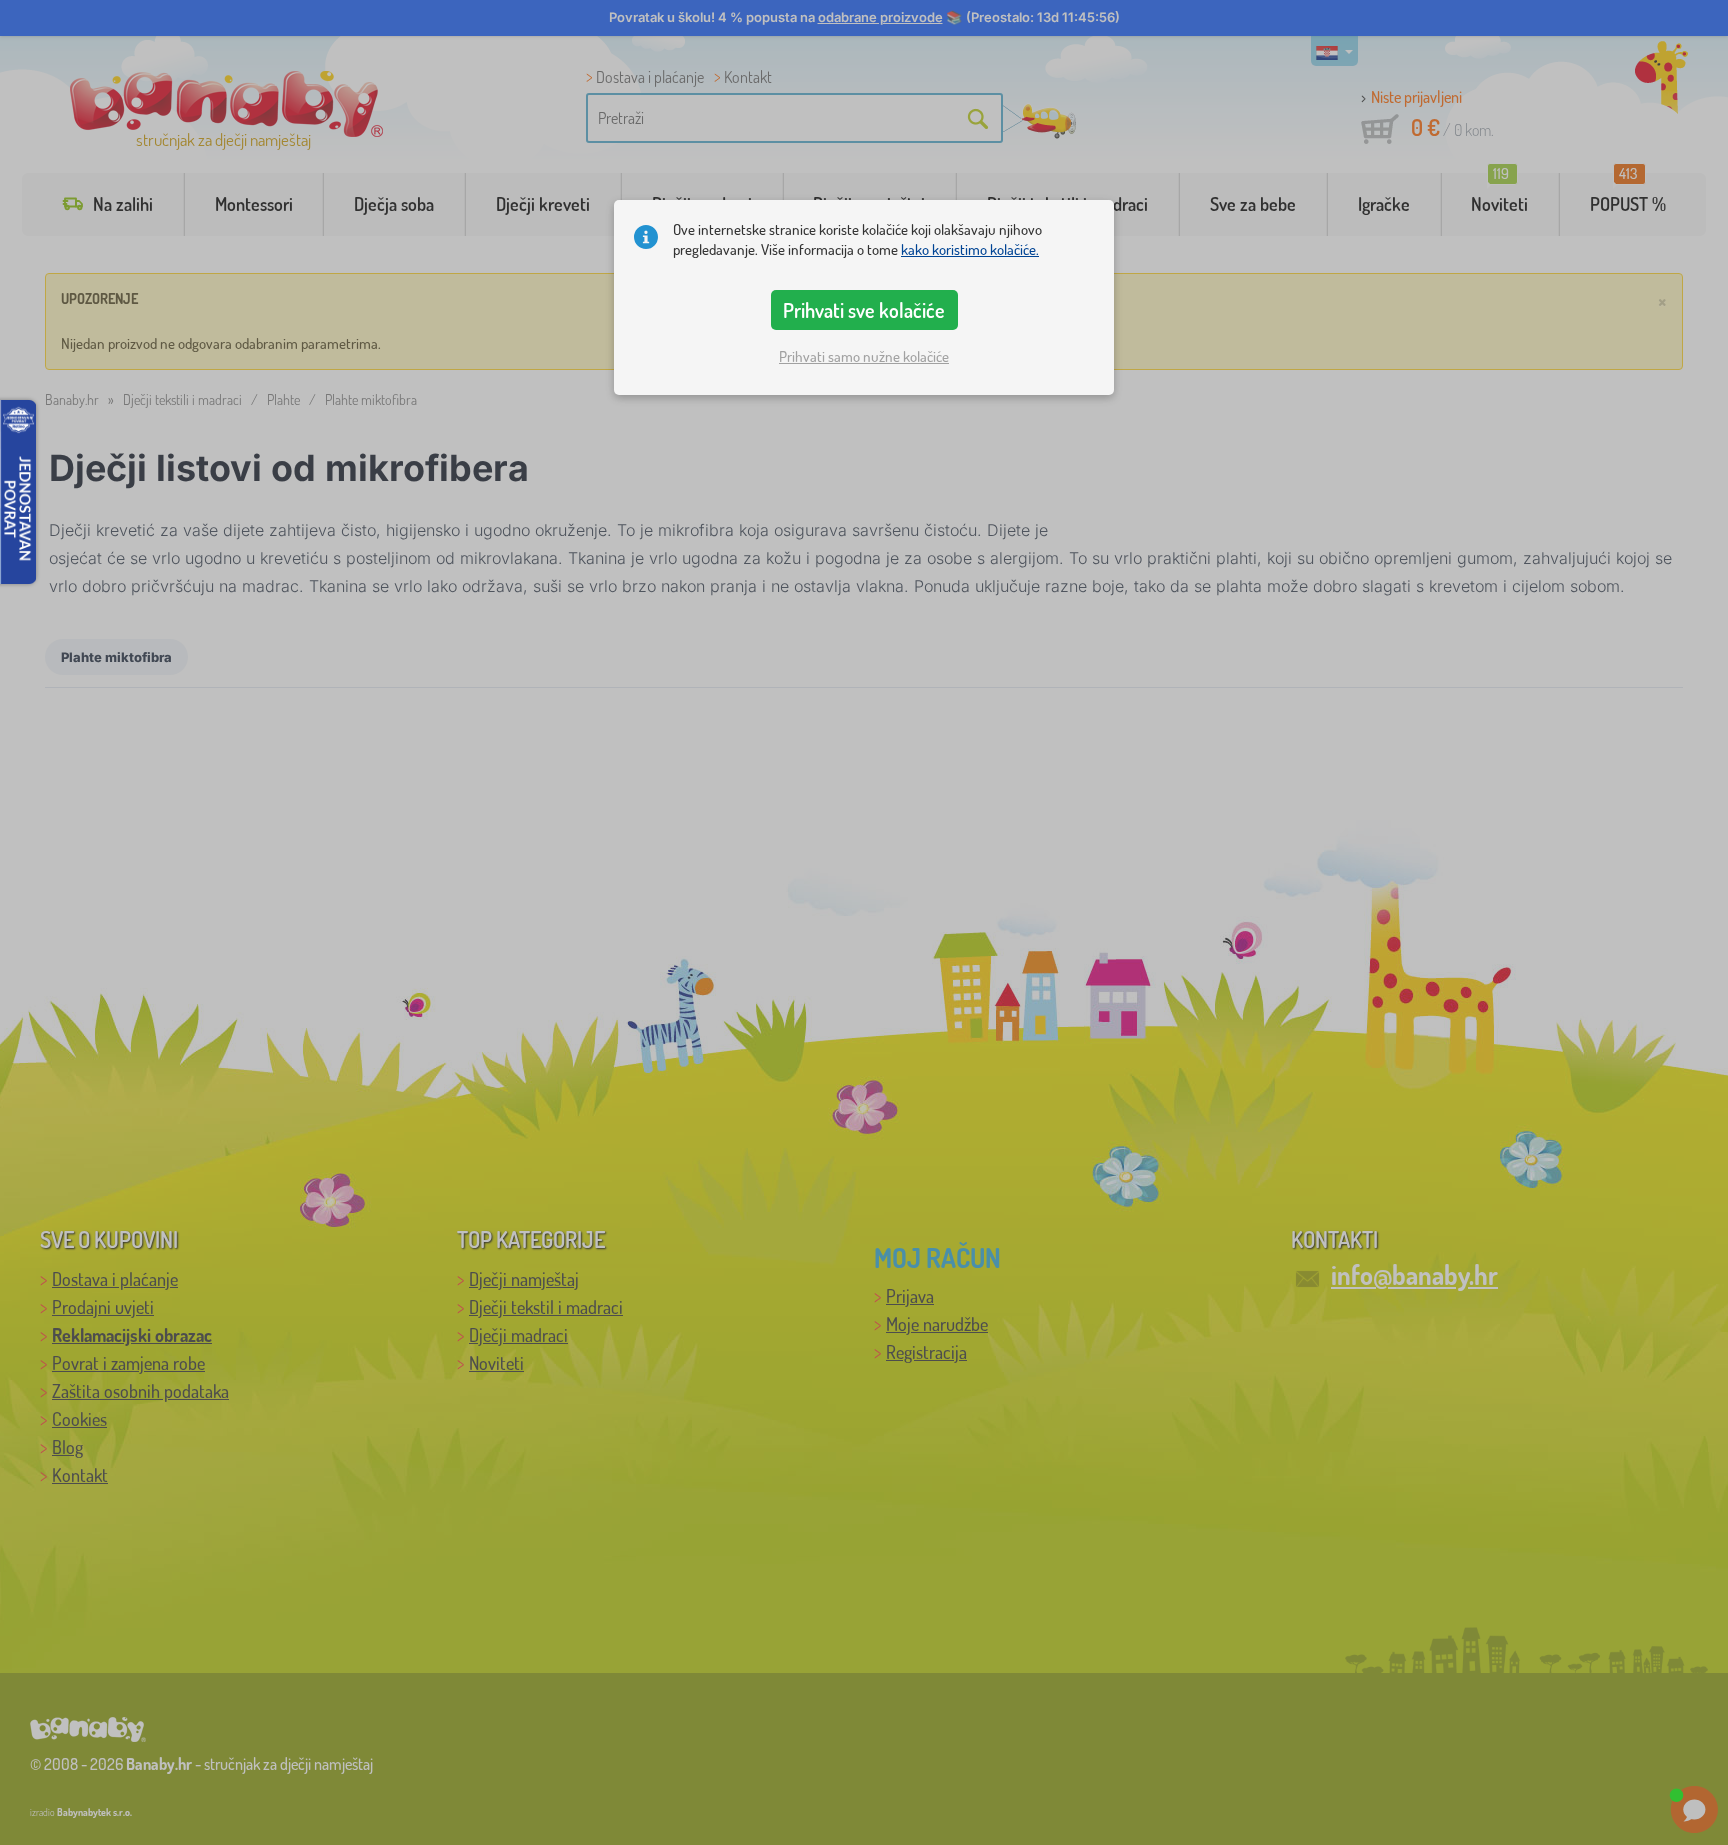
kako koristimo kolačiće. (970, 249)
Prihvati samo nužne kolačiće (864, 356)
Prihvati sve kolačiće (864, 310)
